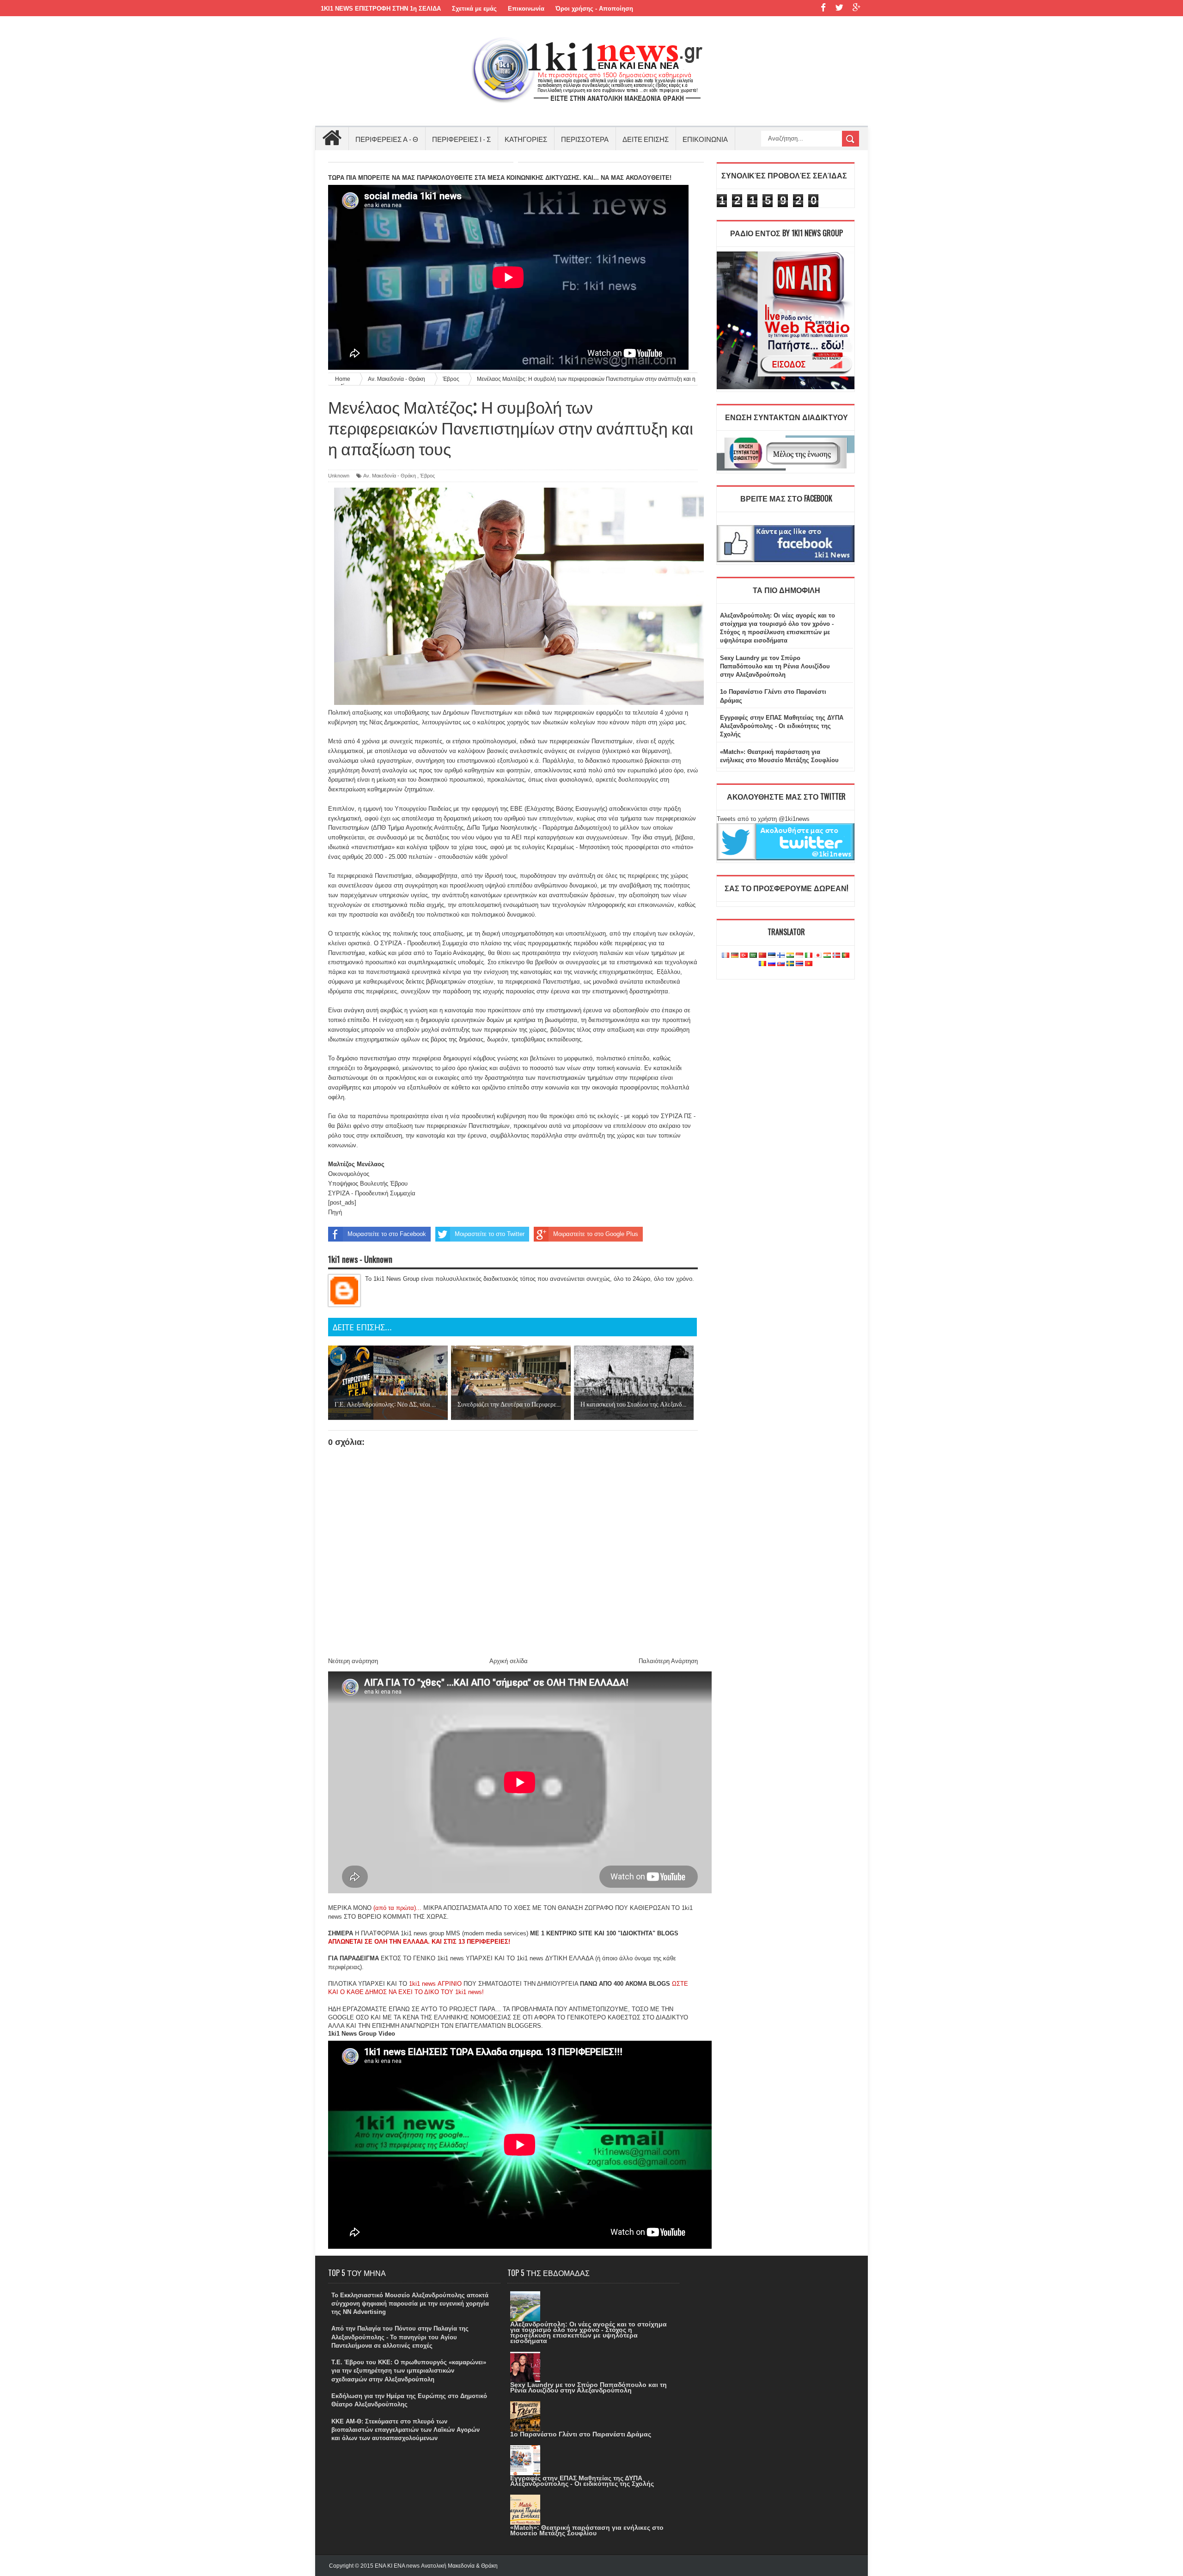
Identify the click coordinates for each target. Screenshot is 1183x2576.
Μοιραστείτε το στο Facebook (387, 1234)
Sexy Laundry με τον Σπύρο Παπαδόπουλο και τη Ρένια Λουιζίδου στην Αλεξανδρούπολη (775, 666)
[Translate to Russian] (772, 964)
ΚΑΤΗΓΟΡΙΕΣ (526, 139)
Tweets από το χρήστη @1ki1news (763, 819)
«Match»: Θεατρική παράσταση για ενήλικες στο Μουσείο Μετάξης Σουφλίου (587, 2530)
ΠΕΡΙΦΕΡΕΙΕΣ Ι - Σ (461, 139)
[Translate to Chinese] (762, 956)
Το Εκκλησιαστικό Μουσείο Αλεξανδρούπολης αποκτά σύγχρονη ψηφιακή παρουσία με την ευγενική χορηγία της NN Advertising (410, 2304)
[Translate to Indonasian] (799, 956)
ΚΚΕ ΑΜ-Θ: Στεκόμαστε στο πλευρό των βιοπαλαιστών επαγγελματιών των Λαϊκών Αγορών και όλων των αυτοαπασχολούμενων (406, 2430)
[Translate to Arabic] (753, 956)
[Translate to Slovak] (781, 964)
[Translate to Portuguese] (846, 956)
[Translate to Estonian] (772, 956)
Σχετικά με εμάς (474, 9)
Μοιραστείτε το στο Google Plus (596, 1234)
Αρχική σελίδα (509, 1661)
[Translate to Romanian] (762, 964)
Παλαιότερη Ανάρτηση (668, 1661)
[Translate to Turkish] (744, 956)
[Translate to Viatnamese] (809, 964)
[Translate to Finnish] (781, 956)
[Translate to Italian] (809, 956)
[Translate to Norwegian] (836, 956)
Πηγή (335, 1212)
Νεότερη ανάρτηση (353, 1661)
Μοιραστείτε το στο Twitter (490, 1234)
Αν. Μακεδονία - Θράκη (390, 476)
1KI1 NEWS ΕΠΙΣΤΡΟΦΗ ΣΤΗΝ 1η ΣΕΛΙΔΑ (381, 9)
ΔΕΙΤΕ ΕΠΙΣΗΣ (646, 139)
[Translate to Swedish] (790, 964)
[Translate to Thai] (799, 964)
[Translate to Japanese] (818, 956)
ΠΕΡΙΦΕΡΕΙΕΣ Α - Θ (387, 139)
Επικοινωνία (526, 9)
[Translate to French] (726, 956)
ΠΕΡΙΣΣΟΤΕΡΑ (585, 139)
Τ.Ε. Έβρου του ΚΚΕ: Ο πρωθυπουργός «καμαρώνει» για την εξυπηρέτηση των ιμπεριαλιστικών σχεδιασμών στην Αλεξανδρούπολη (409, 2371)
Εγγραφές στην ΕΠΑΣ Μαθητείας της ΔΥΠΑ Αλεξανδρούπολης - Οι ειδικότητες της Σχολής (782, 726)
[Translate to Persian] (827, 956)
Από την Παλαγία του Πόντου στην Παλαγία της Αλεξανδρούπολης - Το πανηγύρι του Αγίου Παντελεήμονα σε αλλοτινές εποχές (400, 2337)
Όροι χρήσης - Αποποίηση (594, 9)
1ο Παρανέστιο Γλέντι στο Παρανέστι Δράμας (581, 2434)
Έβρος (427, 476)
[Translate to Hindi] (790, 956)
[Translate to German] (735, 956)
